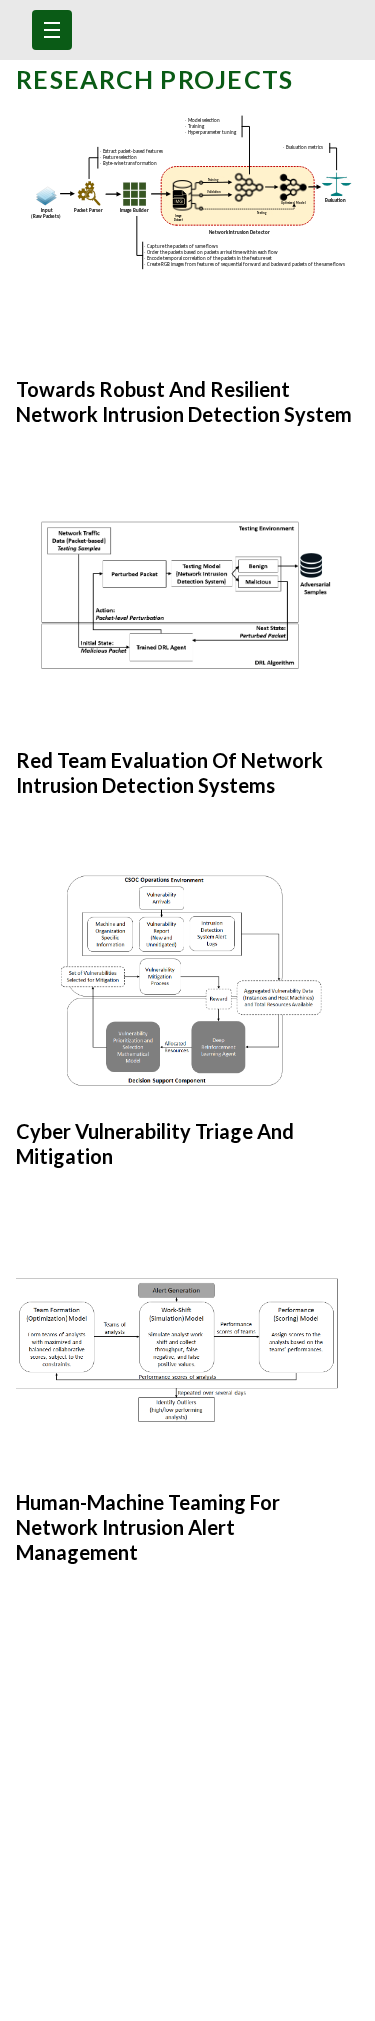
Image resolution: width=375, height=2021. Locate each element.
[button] (52, 30)
